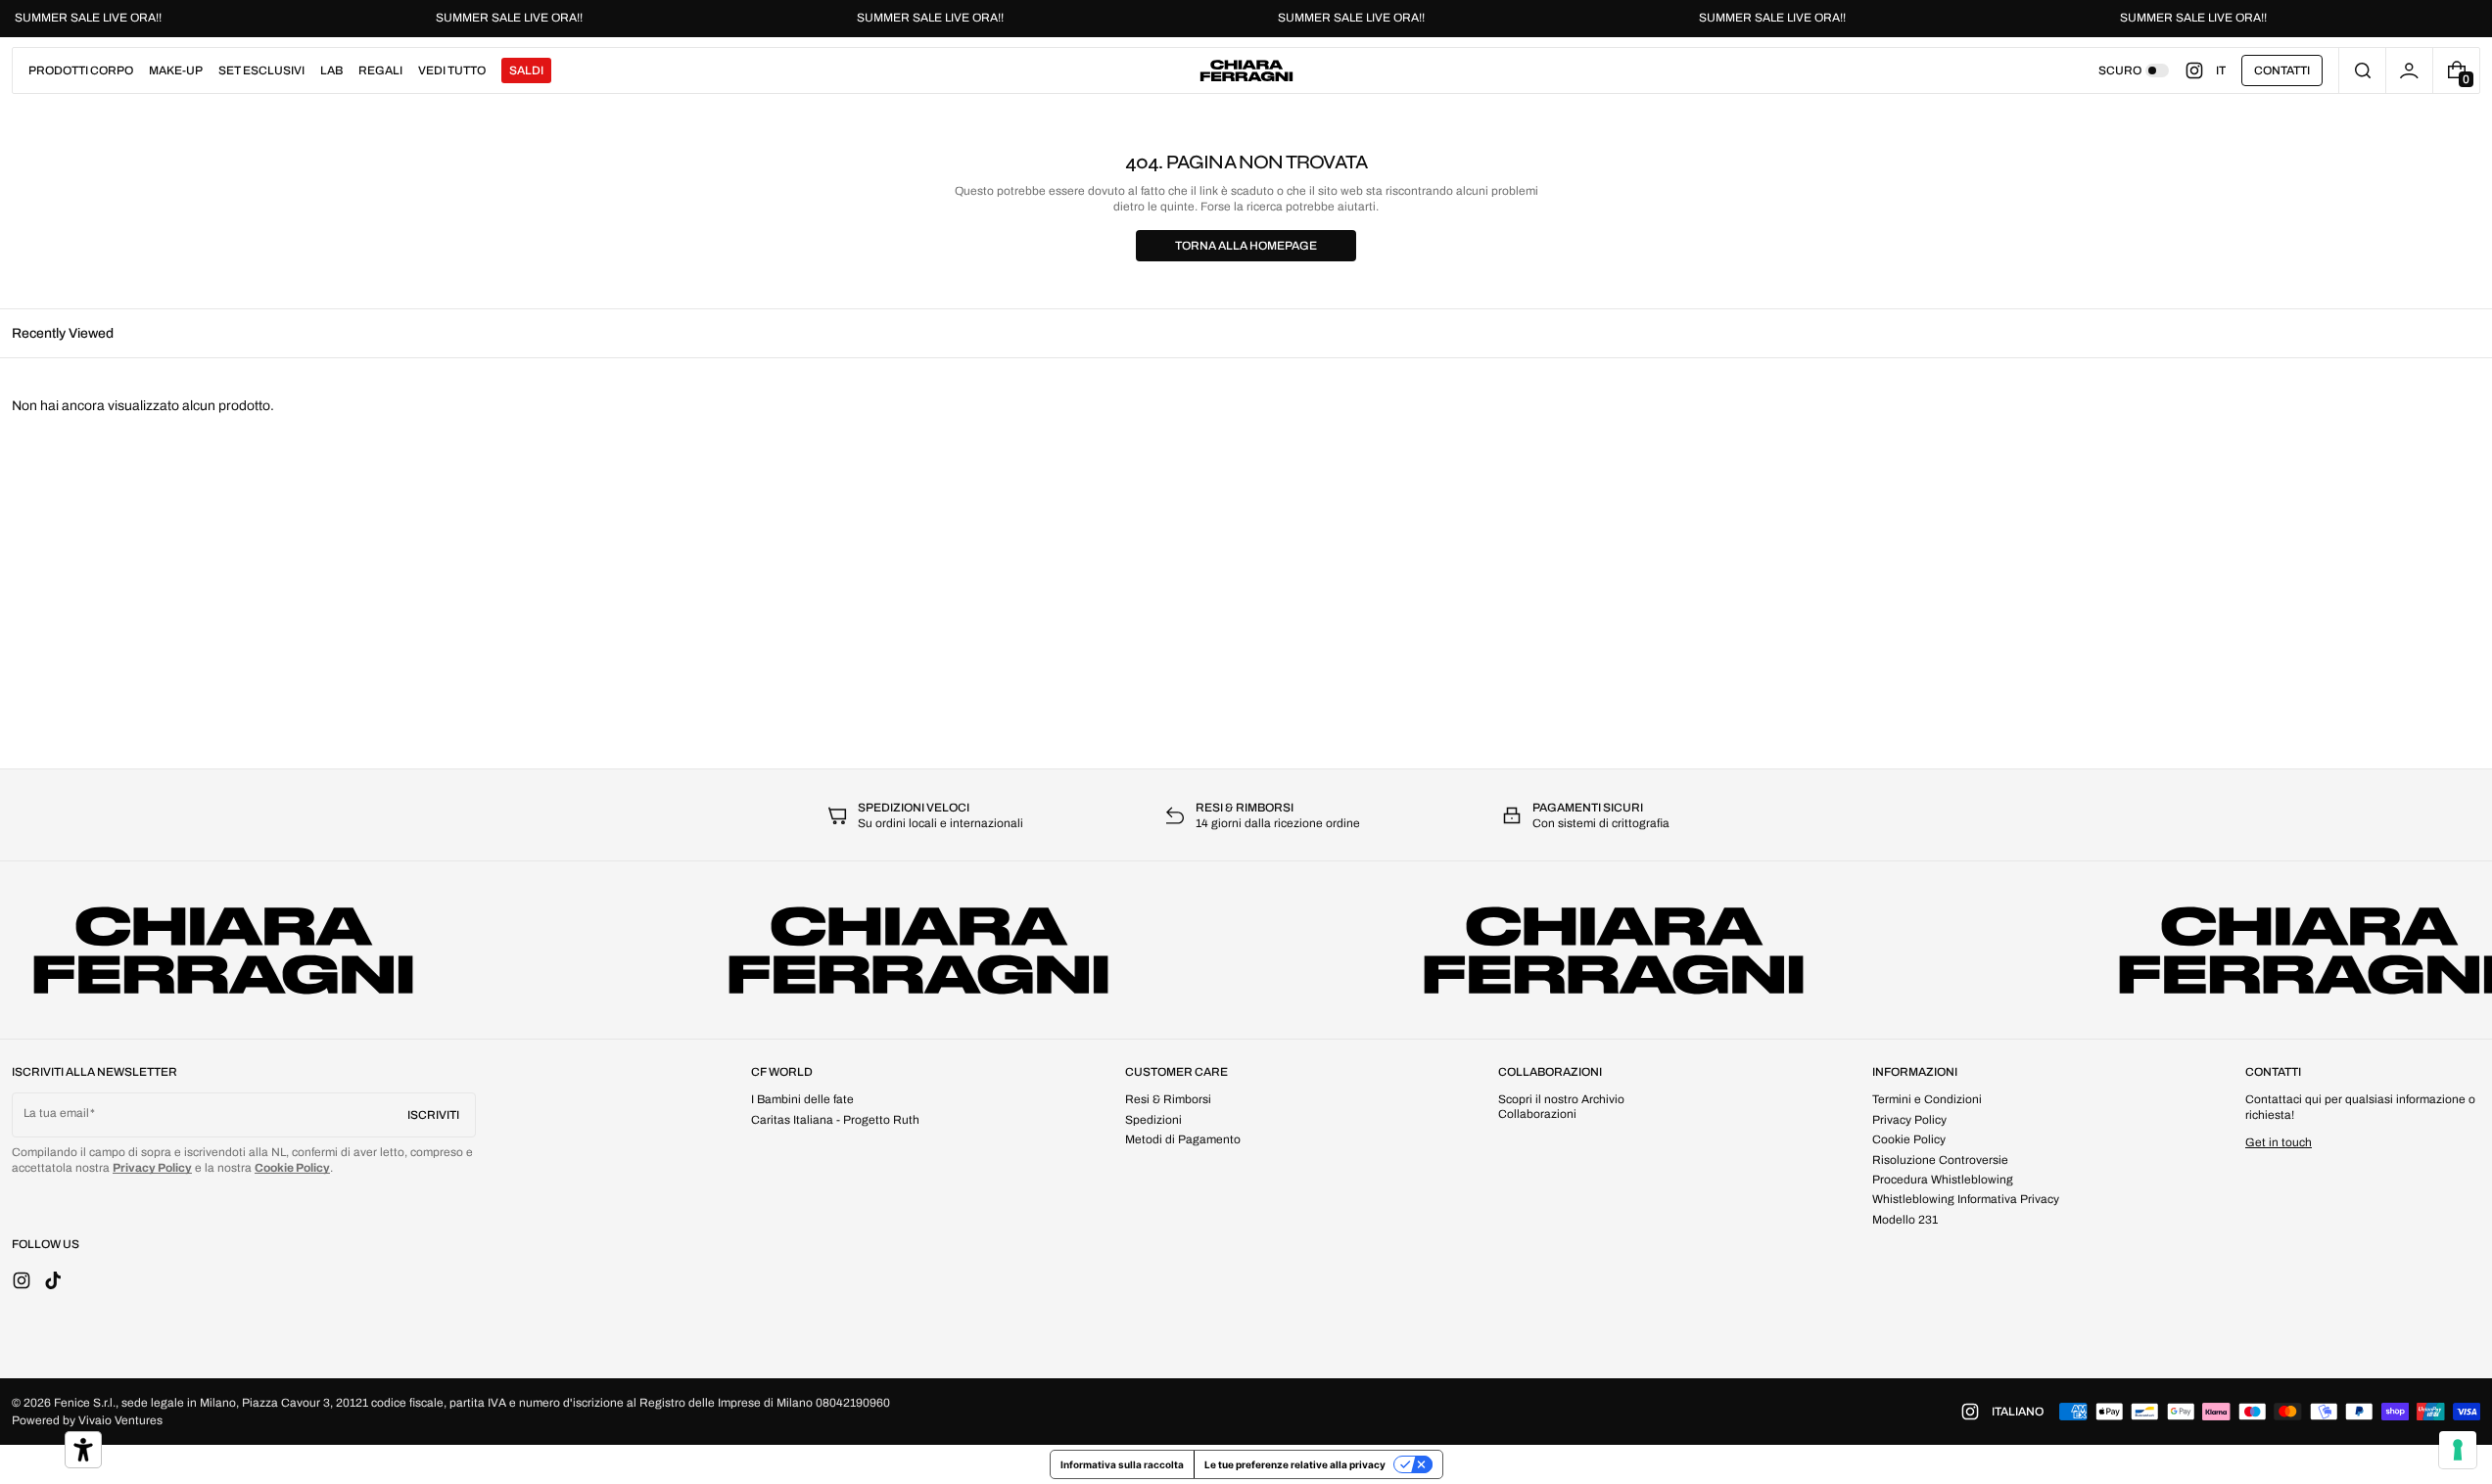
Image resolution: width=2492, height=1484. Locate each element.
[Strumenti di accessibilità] (83, 1450)
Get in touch (2279, 1142)
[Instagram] (2200, 70)
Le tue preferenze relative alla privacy (1295, 1464)
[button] (2362, 70)
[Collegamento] (1246, 19)
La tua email (56, 1113)
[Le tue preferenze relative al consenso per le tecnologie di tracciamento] (2458, 1450)
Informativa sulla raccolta (1122, 1464)
